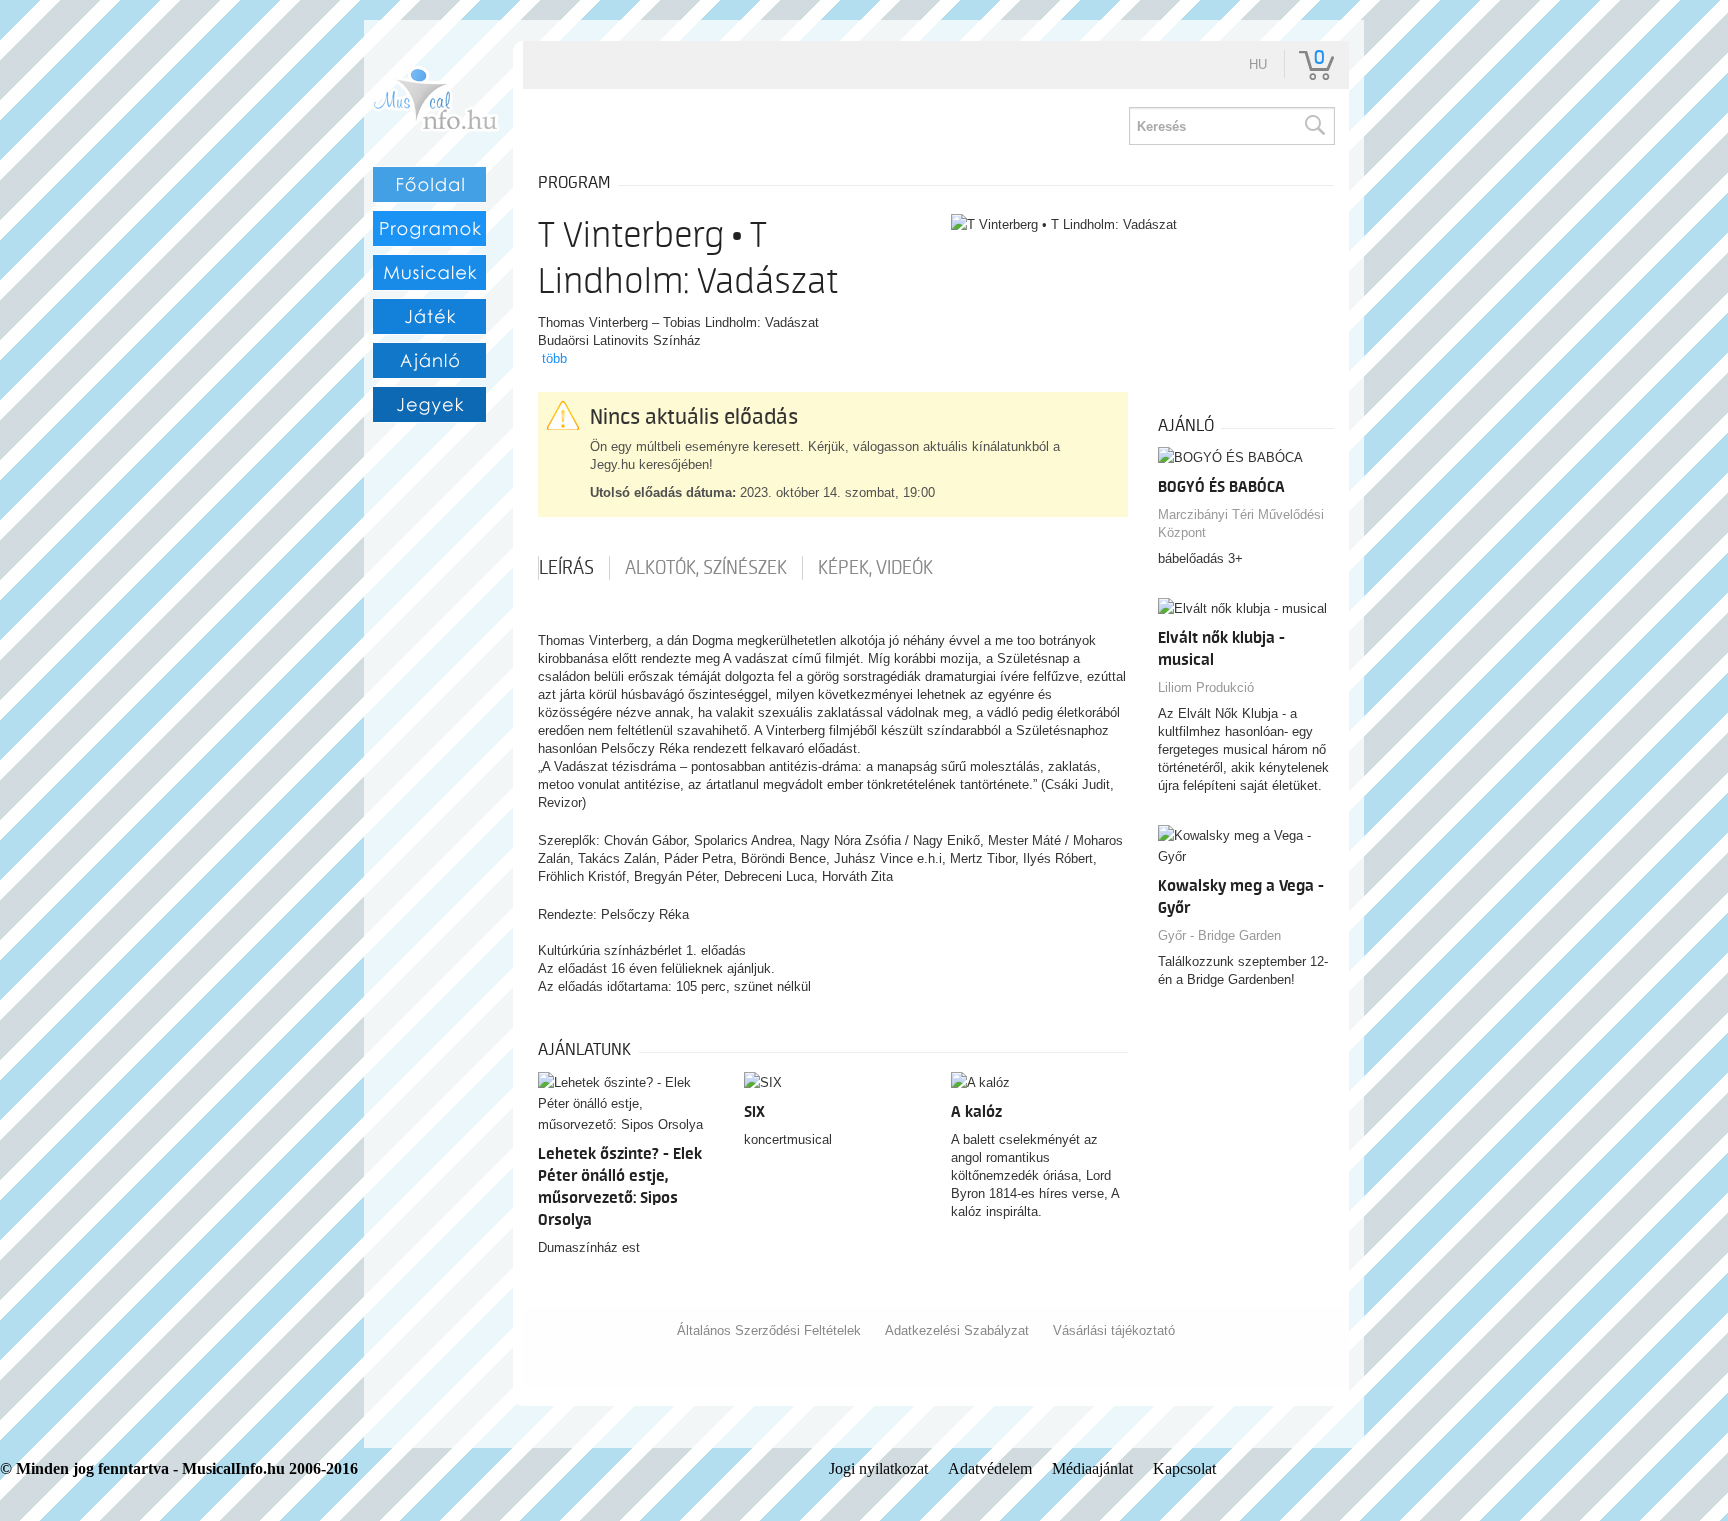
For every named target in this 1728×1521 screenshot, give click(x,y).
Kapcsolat (1184, 1468)
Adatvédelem (990, 1468)
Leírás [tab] (566, 568)
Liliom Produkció (1206, 687)
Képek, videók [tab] (875, 568)
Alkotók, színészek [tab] (706, 568)
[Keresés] (1314, 126)
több (554, 358)
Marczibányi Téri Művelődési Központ (1241, 523)
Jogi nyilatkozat (878, 1468)
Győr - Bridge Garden (1219, 935)
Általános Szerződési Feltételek (769, 1330)
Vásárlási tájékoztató (1114, 1330)
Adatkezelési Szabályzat (957, 1330)
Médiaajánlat (1092, 1468)
